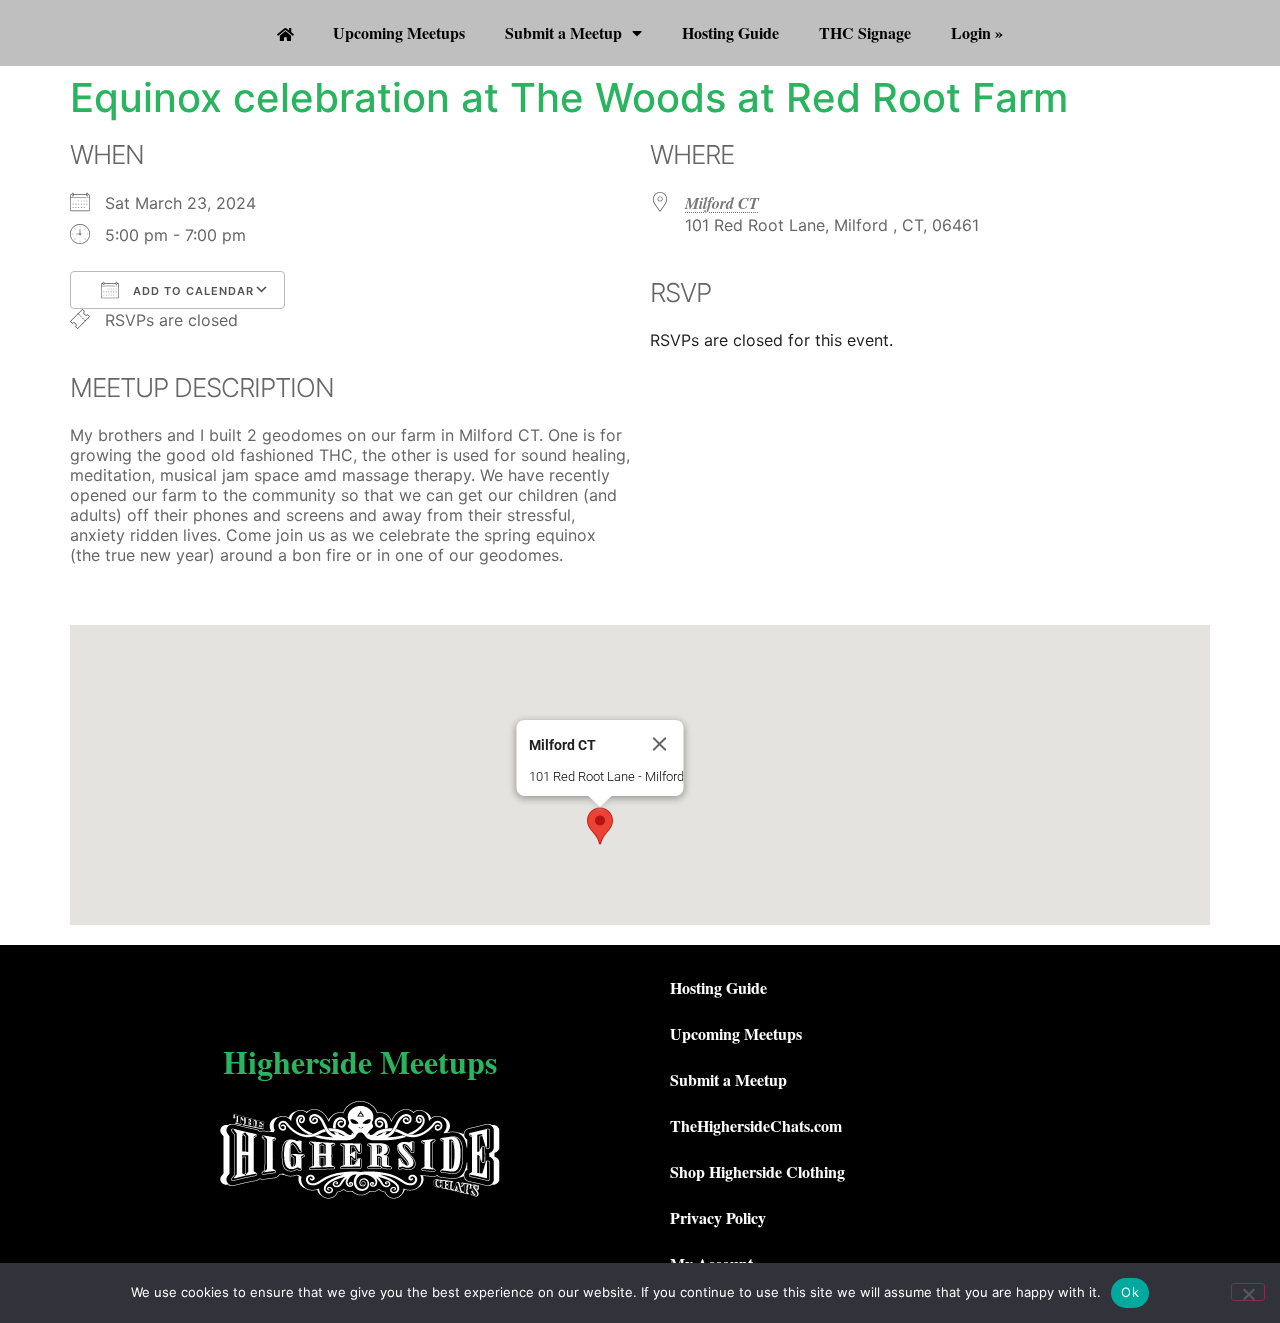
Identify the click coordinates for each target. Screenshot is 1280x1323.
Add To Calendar (191, 291)
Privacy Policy (718, 1217)
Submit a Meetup (563, 32)
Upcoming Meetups (399, 32)
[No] (1248, 1292)
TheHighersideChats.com (756, 1125)
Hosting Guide (730, 32)
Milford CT (722, 203)
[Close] (660, 744)
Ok (1130, 1292)
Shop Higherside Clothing (757, 1171)
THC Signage (865, 32)
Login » (977, 32)
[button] (600, 826)
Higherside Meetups (360, 1061)
